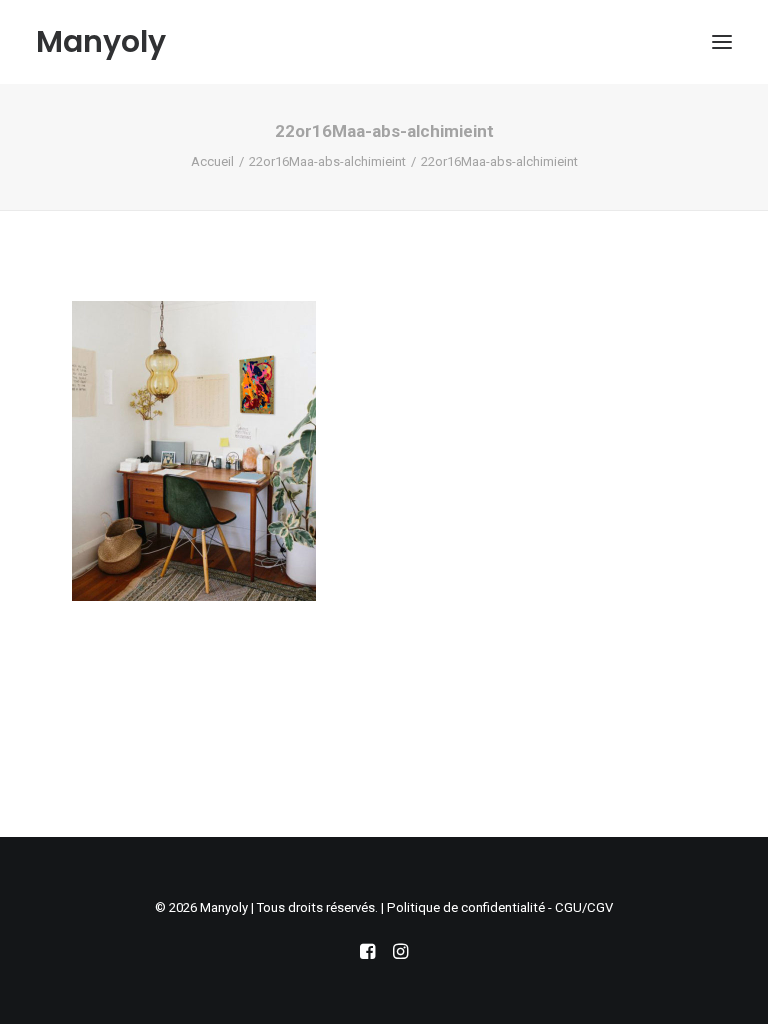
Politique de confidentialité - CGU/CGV (500, 907)
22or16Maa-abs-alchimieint (327, 161)
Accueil (212, 161)
